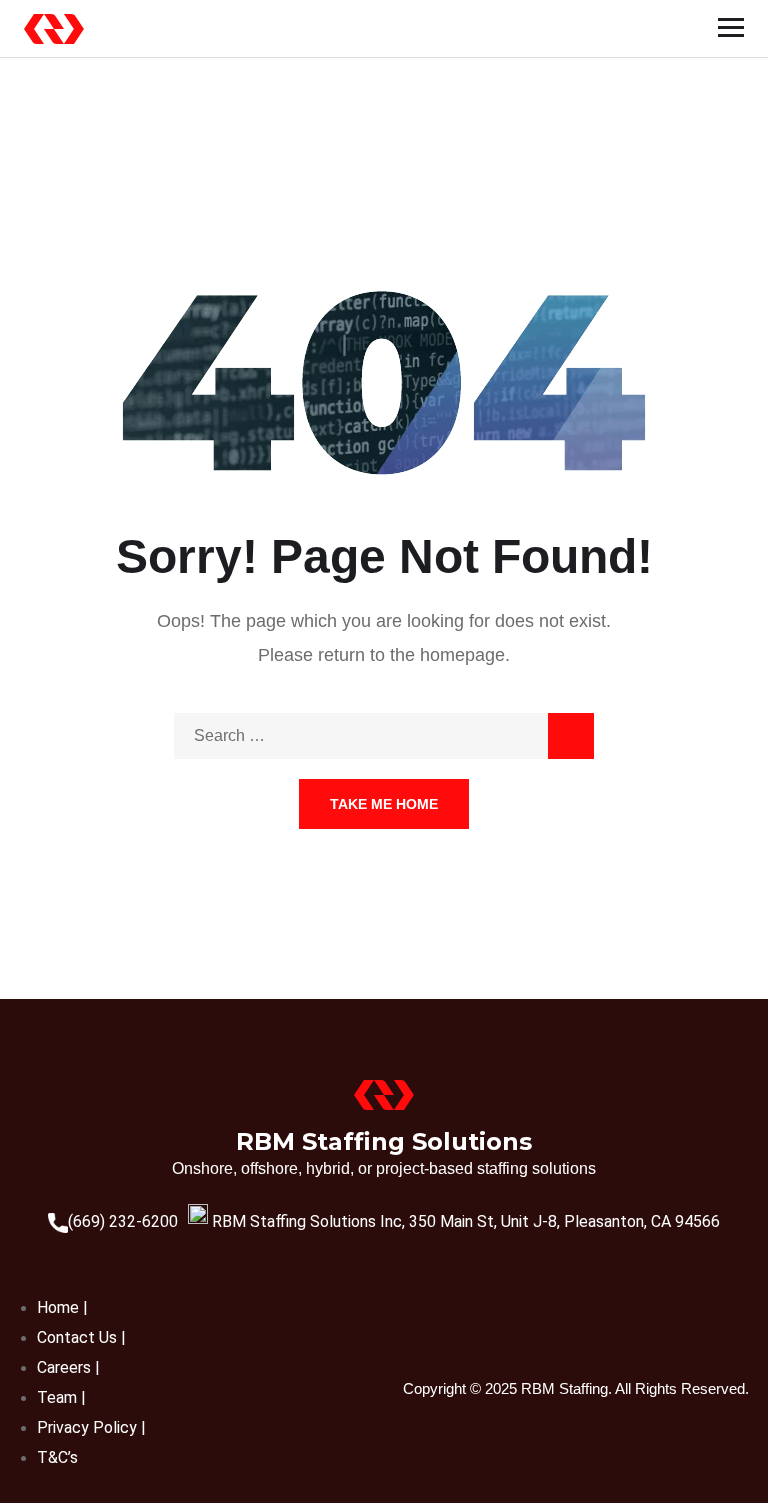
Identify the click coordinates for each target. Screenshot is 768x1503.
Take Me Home (384, 804)
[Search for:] (384, 735)
